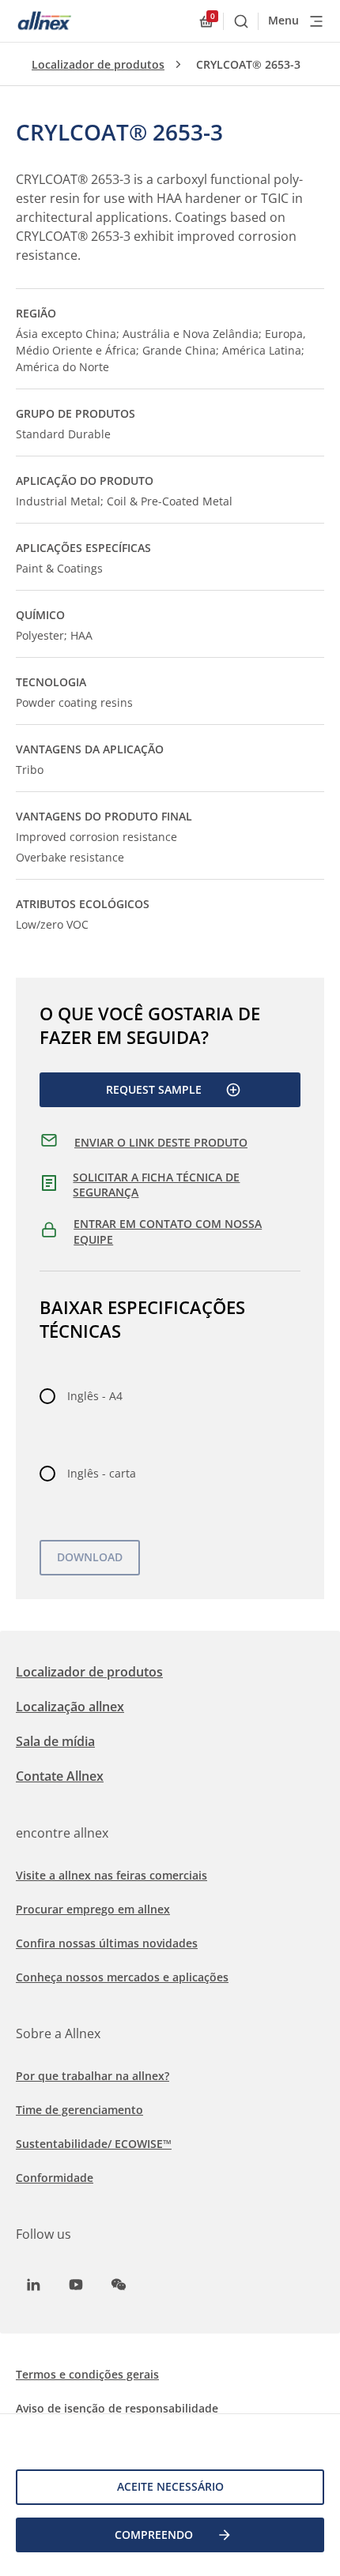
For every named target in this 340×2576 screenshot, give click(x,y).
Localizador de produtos (98, 64)
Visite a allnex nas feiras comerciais (111, 1875)
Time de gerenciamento (79, 2110)
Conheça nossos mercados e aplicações (122, 1977)
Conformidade (55, 2178)
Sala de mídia (55, 1741)
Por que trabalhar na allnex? (93, 2076)
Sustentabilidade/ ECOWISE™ (94, 2144)
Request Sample (154, 1089)
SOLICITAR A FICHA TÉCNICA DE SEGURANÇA (156, 1185)
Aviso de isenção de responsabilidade (117, 2408)
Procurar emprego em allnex (93, 1909)
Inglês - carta (102, 1473)
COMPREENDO (154, 2535)
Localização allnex (70, 1707)
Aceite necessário (170, 2486)
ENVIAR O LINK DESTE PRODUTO (161, 1142)
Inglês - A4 (95, 1396)
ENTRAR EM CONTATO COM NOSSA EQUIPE (168, 1232)
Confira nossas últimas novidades (107, 1943)
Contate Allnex (60, 1776)
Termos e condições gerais (87, 2374)
